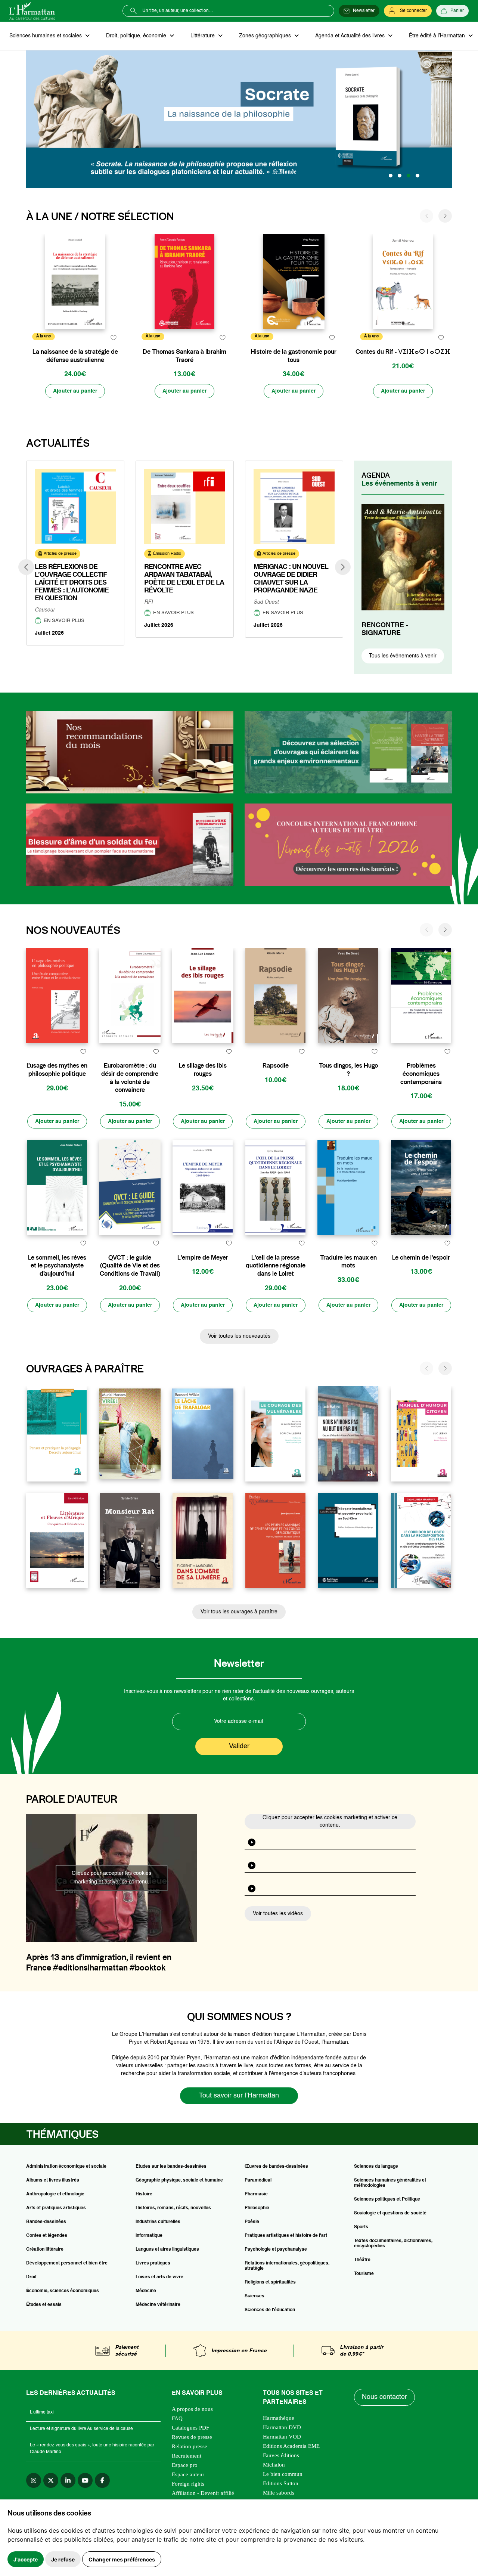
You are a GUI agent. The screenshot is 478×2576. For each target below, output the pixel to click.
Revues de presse (192, 2437)
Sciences (254, 2296)
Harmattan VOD (282, 2437)
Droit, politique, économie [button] (137, 36)
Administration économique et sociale (66, 2167)
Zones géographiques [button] (266, 36)
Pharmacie (256, 2194)
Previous (26, 567)
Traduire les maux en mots (348, 1262)
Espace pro (185, 2465)
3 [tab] (409, 176)
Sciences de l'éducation (270, 2310)
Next (343, 567)
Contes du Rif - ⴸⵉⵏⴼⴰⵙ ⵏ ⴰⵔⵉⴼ (403, 352)
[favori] (113, 338)
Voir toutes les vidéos (278, 1914)
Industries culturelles (158, 2222)
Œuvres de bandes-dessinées (276, 2167)
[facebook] (102, 2480)
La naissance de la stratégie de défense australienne (75, 356)
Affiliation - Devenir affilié (203, 2493)
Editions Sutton (281, 2483)
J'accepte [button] (26, 2559)
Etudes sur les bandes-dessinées (171, 2167)
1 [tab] (391, 176)
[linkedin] (68, 2480)
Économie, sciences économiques (63, 2291)
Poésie (252, 2222)
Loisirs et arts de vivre (159, 2277)
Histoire (144, 2194)
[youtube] (85, 2480)
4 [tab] (418, 176)
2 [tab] (400, 176)
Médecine (146, 2291)
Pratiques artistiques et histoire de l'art (286, 2236)
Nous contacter (384, 2397)
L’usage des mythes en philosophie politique (57, 1070)
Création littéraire (45, 2250)
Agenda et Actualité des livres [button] (351, 36)
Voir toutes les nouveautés (239, 1336)
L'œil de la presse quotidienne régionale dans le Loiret (276, 1266)
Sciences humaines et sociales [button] (46, 36)
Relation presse (190, 2446)
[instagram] (34, 2480)
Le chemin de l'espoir (421, 1258)
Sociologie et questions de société (390, 2213)
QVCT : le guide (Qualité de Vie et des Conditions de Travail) (130, 1266)
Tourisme (364, 2274)
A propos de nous (192, 2409)
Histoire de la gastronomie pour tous (294, 356)
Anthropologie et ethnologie (55, 2194)
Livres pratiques (153, 2263)
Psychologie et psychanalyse (276, 2250)
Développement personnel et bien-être (67, 2263)
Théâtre (362, 2260)
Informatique (149, 2236)
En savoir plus (64, 621)
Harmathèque (279, 2418)
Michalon (274, 2465)
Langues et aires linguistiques (167, 2250)
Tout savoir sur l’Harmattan (239, 2096)
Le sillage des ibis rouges (203, 1070)
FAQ (177, 2418)
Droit (31, 2277)
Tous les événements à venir (403, 656)
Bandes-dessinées (46, 2222)
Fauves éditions (281, 2455)
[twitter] (51, 2480)
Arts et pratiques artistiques (56, 2208)
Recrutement (187, 2456)
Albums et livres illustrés (53, 2180)
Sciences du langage (376, 2167)
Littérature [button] (203, 36)
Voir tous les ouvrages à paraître (239, 1612)
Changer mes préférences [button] (122, 2559)
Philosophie (257, 2208)
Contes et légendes (47, 2236)
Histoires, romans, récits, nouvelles (173, 2208)
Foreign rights (188, 2484)
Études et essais (44, 2305)
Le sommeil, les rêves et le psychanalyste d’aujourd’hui (57, 1266)
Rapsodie (276, 1066)
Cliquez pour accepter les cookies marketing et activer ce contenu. (111, 1878)
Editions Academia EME (291, 2446)
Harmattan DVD (282, 2427)
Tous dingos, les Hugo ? (348, 1070)
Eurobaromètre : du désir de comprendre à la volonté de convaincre (130, 1078)
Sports (361, 2227)
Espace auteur (188, 2474)
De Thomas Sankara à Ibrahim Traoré (184, 356)
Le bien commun (283, 2474)
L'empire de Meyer (203, 1258)
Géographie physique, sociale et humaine (179, 2180)
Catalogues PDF (190, 2428)
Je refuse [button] (63, 2559)
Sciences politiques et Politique (387, 2199)
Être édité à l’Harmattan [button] (438, 36)
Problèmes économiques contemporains (421, 1074)
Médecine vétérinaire (158, 2305)
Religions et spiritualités (270, 2282)
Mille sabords (279, 2493)
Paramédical (258, 2180)
